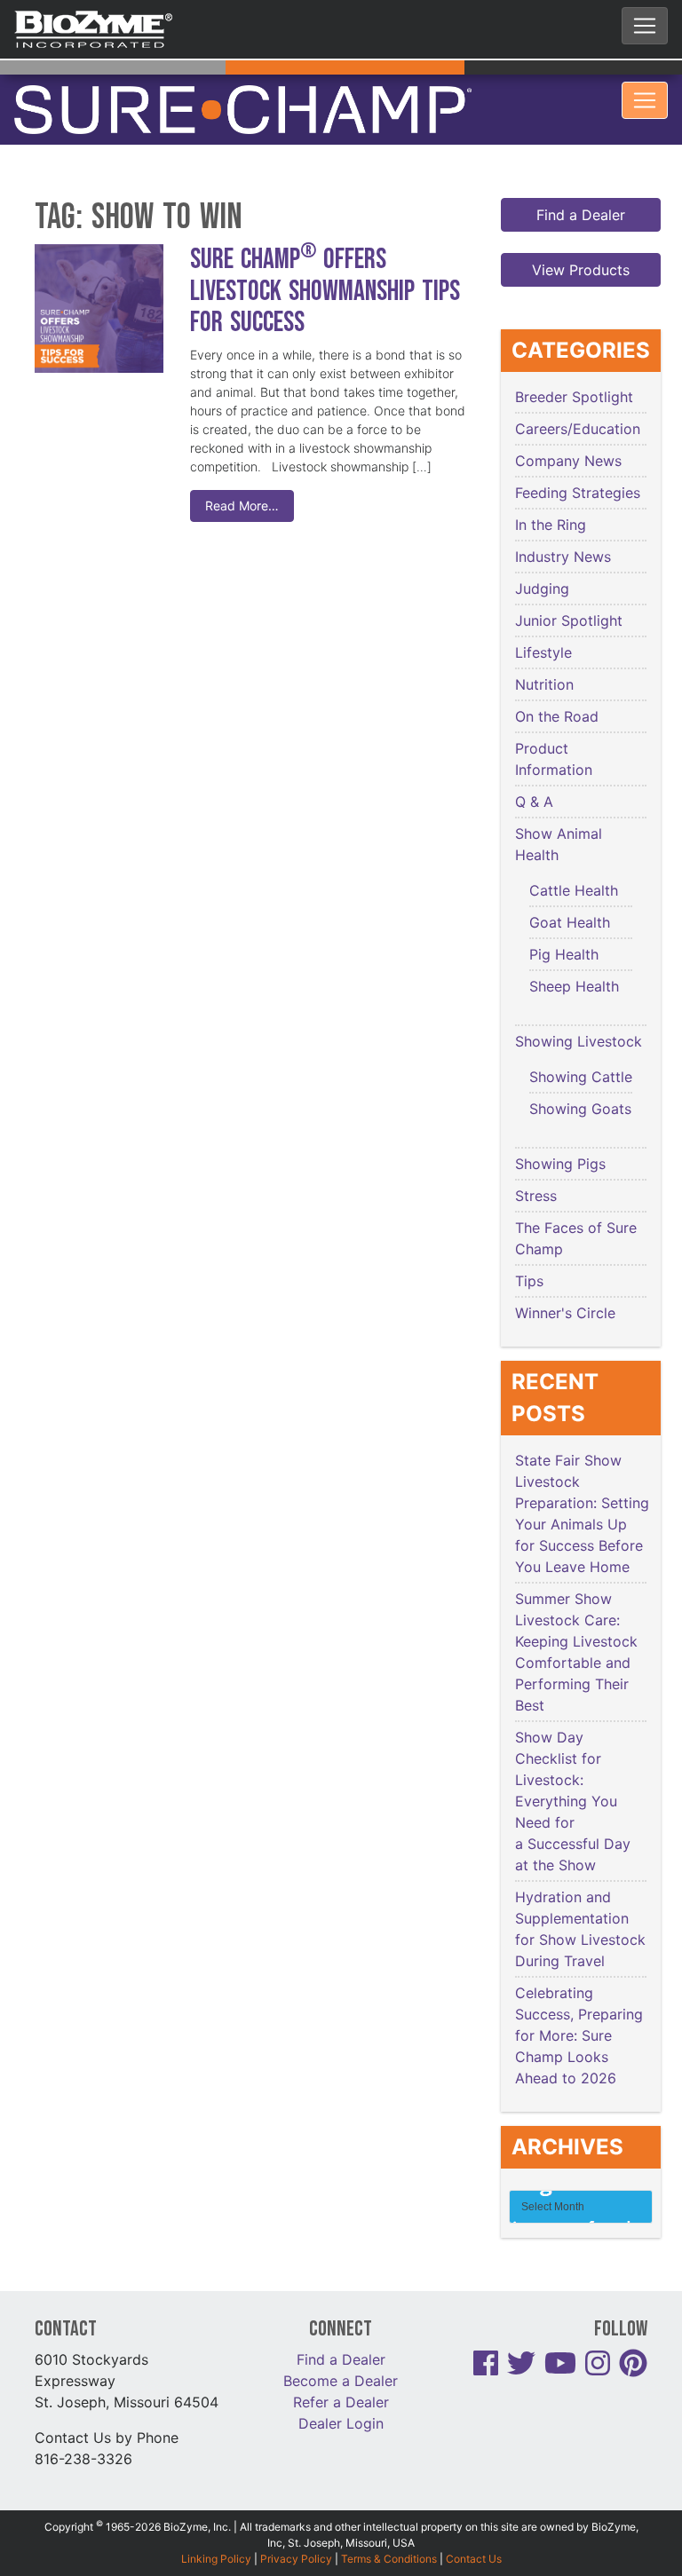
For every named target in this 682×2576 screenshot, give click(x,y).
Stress (536, 1163)
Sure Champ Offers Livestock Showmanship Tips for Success (325, 258)
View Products (581, 237)
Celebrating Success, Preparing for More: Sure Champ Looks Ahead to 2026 (579, 2003)
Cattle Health (574, 857)
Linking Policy (216, 2525)
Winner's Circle (565, 1280)
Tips (529, 1248)
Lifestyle (543, 620)
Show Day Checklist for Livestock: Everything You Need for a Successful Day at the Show (573, 1768)
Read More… (242, 473)
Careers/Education (578, 396)
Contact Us (474, 2525)
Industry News (563, 524)
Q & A (534, 769)
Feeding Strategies (578, 460)
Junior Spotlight (569, 588)
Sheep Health (574, 953)
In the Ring (551, 492)
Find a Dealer (581, 182)
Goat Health (570, 889)
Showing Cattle (581, 1044)
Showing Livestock (579, 1008)
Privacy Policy (296, 2525)
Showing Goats (580, 1076)
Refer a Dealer (341, 2368)
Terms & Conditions (389, 2525)
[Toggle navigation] (645, 26)
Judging (542, 556)
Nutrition (544, 652)
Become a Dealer (341, 2347)
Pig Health (564, 921)
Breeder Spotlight (574, 364)
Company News (568, 428)
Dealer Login (341, 2390)
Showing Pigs (560, 1131)
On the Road (557, 684)
